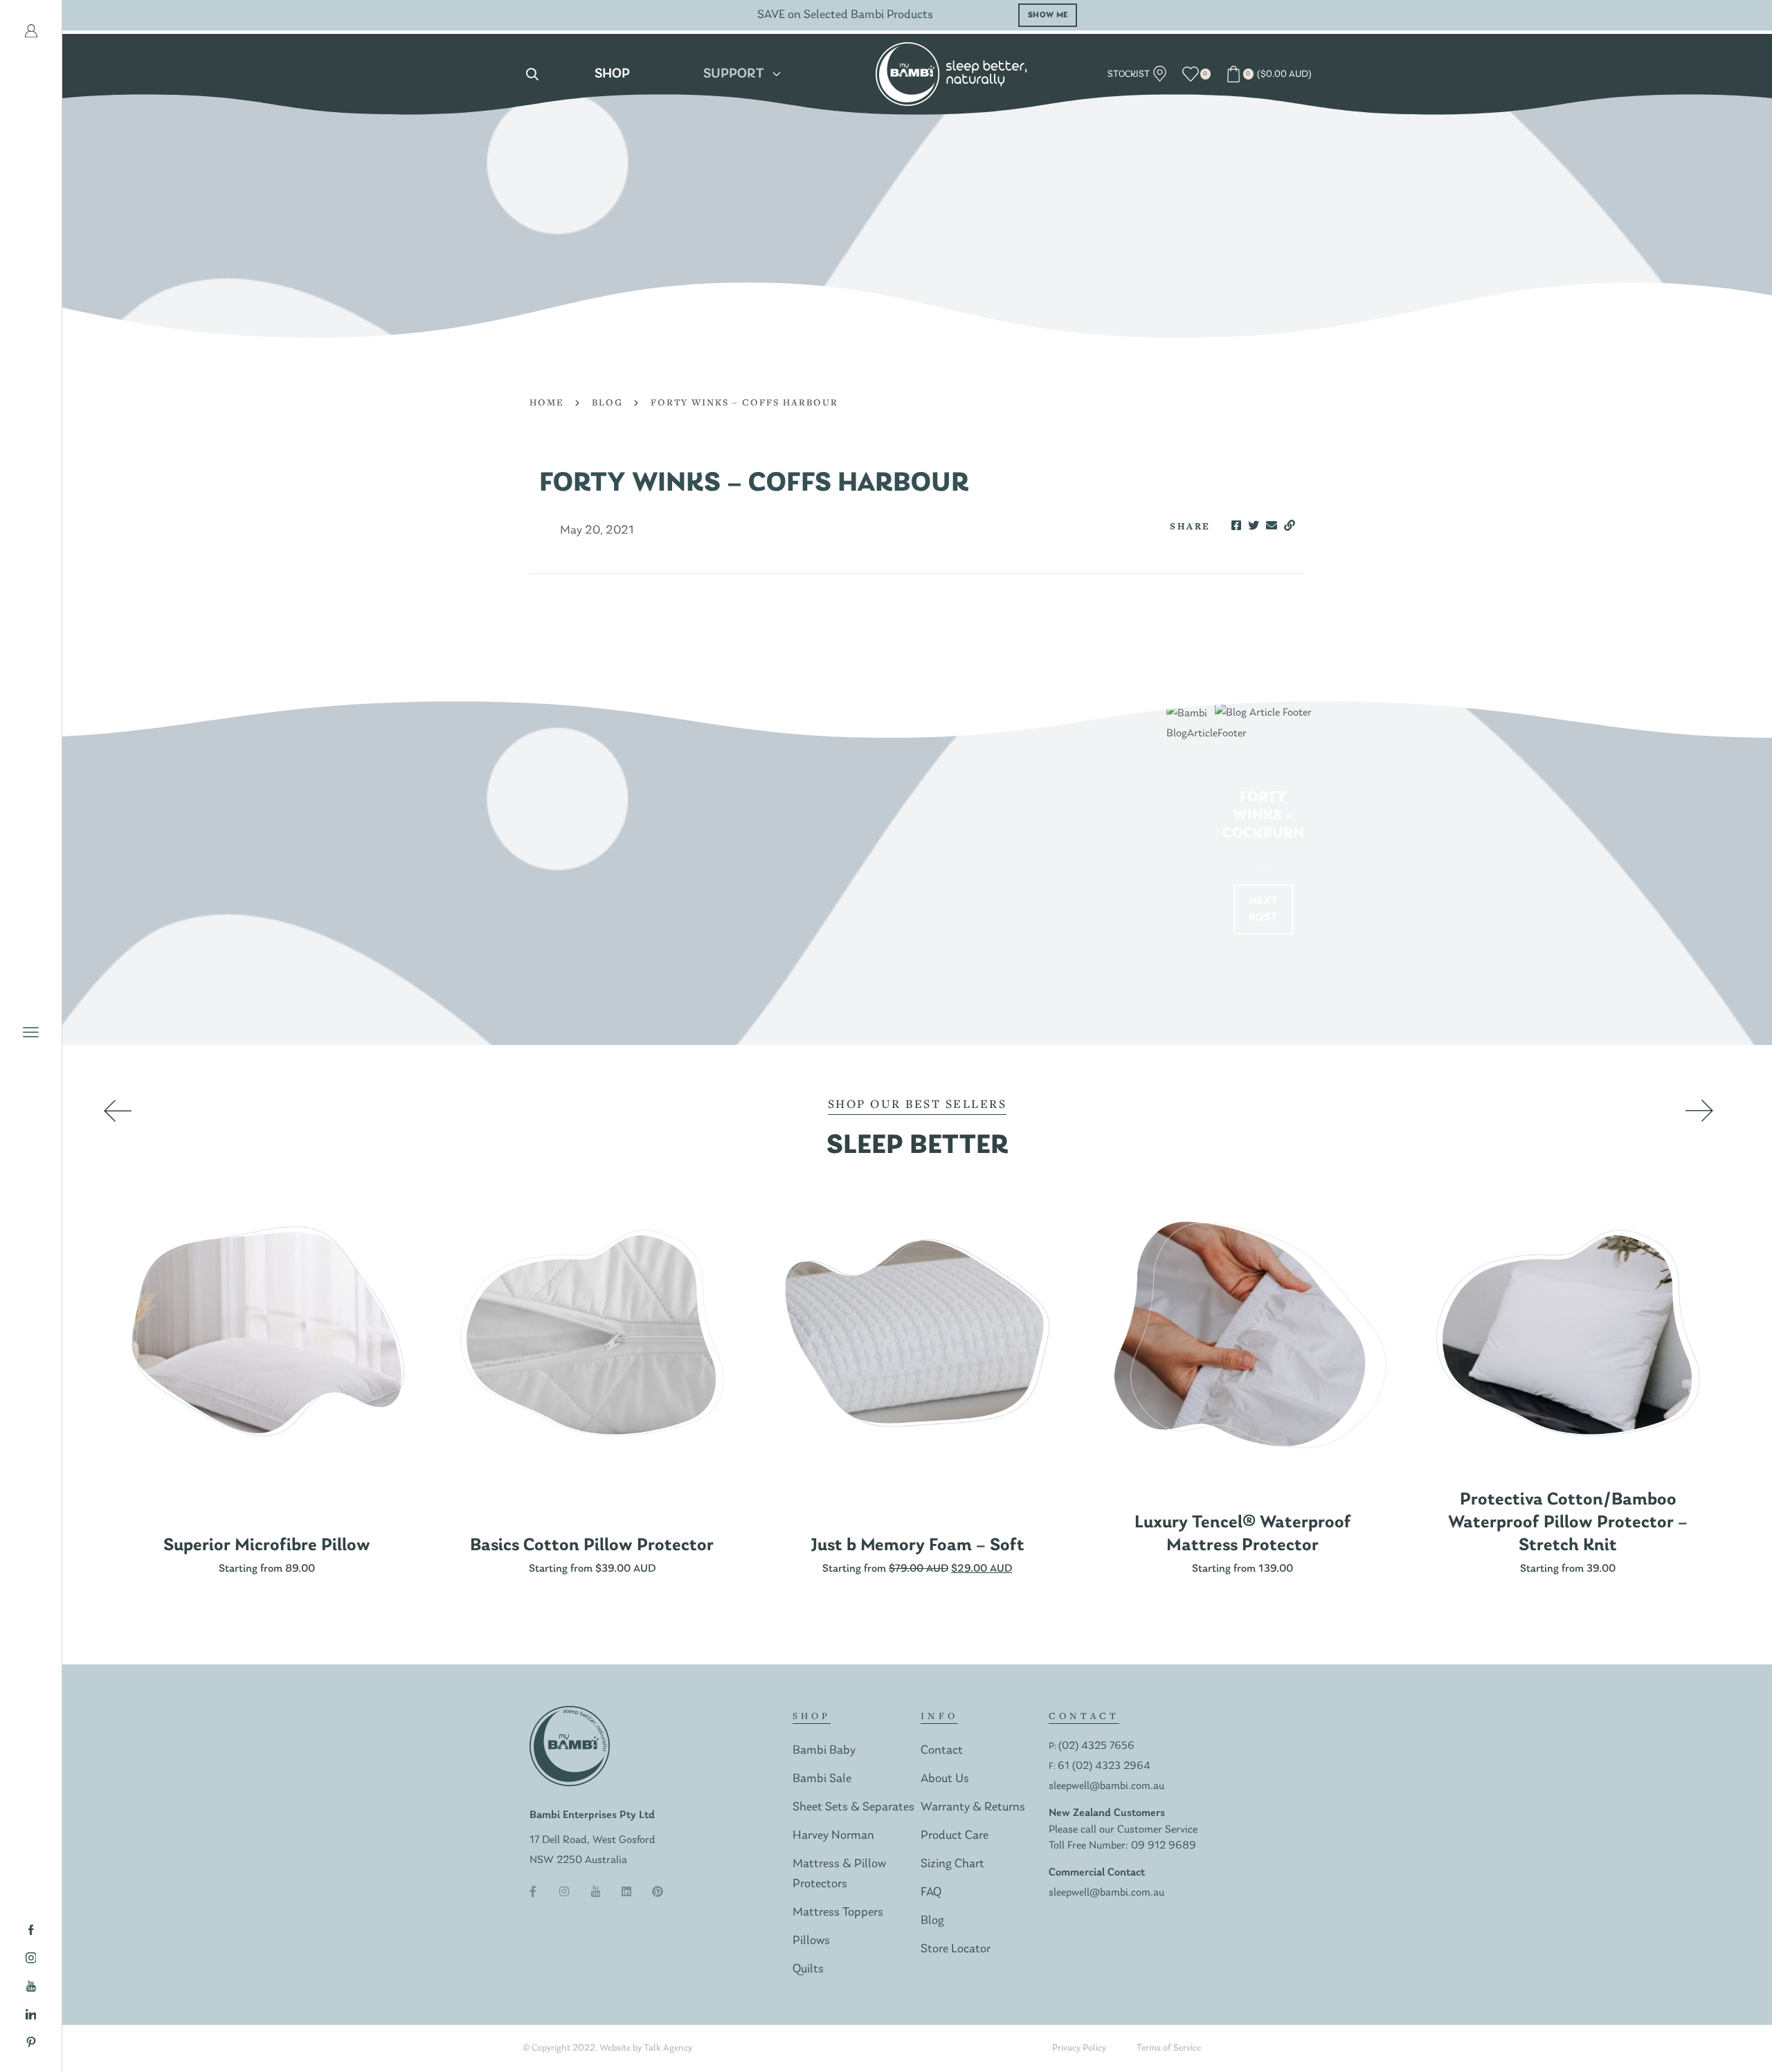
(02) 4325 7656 (1096, 1746)
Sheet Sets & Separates (853, 1807)
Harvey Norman (833, 1836)
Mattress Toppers (838, 1912)
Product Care (955, 1836)
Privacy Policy (1079, 2048)
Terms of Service (1169, 2048)
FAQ (931, 1892)
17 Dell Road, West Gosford (593, 1840)
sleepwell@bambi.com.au (1106, 1786)
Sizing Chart (952, 1864)
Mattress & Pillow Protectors (839, 1874)
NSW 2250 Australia (578, 1860)
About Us (945, 1779)
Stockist (1130, 74)
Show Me (1157, 15)
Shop (612, 74)
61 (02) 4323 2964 (1104, 1766)
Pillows (811, 1941)
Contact (942, 1751)
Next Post (1264, 909)
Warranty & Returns (973, 1807)
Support (734, 74)
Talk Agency (668, 2048)
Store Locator (956, 1949)
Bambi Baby (824, 1751)
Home (547, 402)
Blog (607, 402)
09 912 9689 (1164, 1846)
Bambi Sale (822, 1779)
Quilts (808, 1969)
